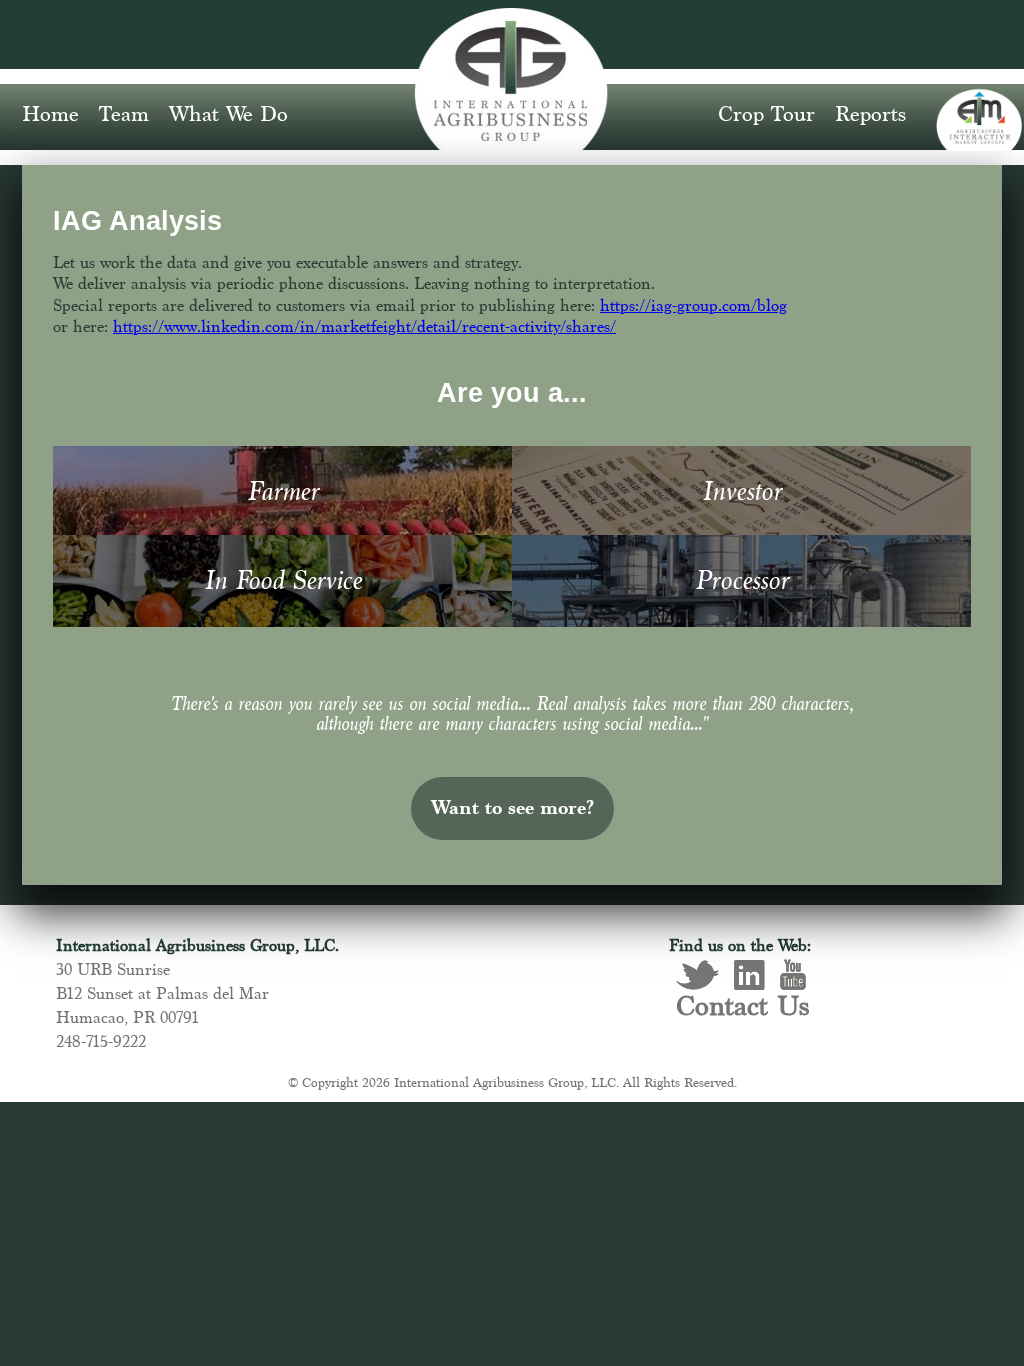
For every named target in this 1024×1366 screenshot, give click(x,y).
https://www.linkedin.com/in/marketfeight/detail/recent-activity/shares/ (364, 327)
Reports (870, 115)
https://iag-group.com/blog (693, 306)
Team (124, 115)
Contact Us (742, 1008)
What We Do (228, 115)
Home (50, 115)
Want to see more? (512, 808)
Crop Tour (766, 115)
